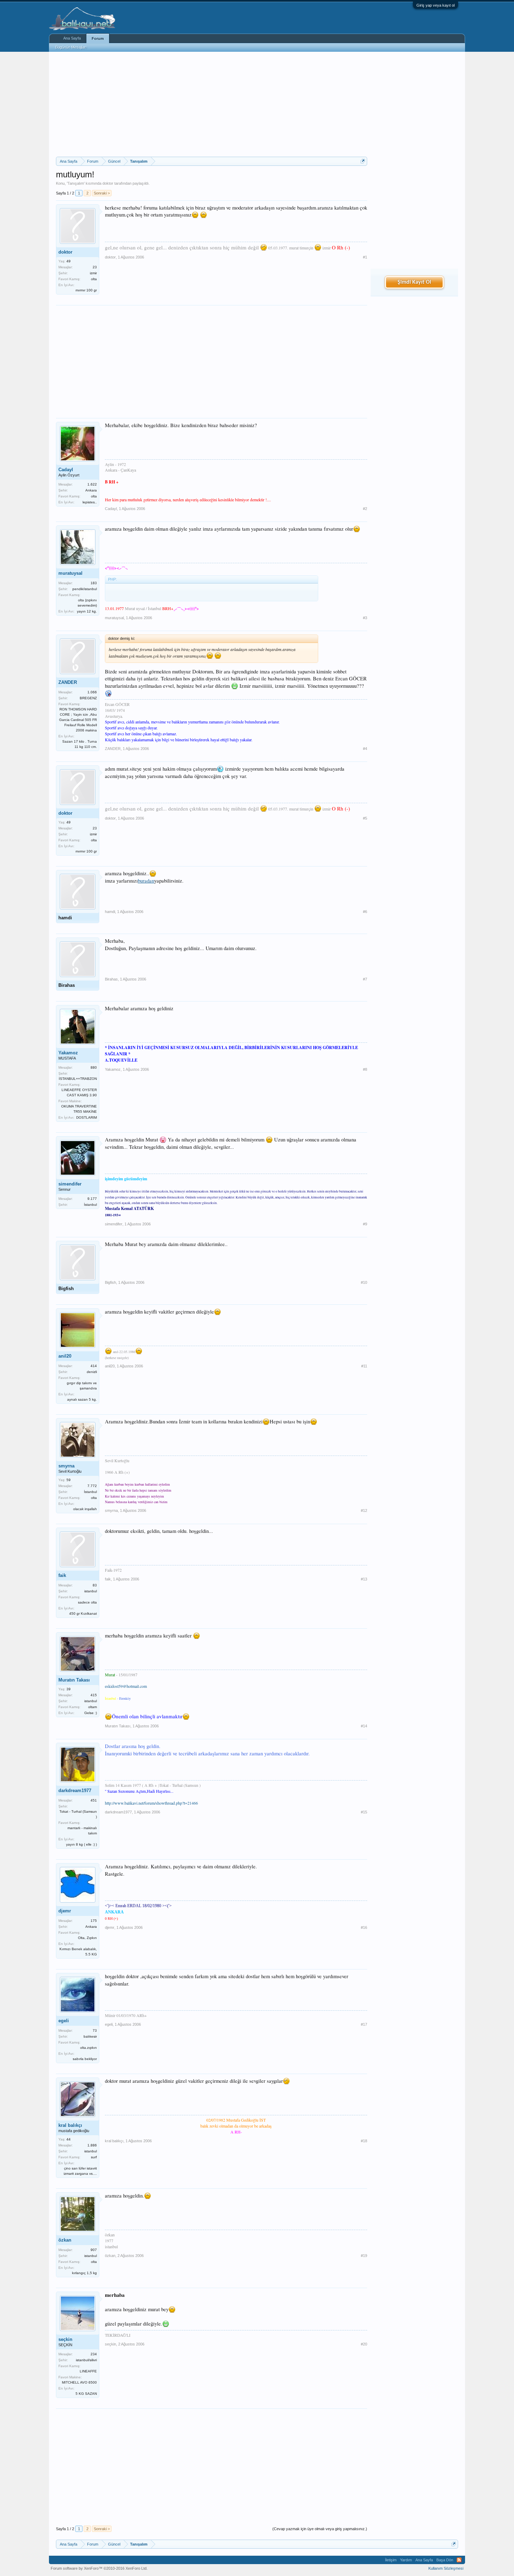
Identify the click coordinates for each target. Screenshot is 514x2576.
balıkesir (90, 2036)
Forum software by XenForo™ (99, 2568)
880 (94, 1067)
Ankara (91, 490)
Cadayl (66, 470)
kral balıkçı (70, 2125)
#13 (364, 1579)
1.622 (92, 484)
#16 (364, 1927)
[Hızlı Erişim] (363, 161)
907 (94, 2250)
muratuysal (70, 573)
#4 (365, 749)
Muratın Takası (74, 1680)
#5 (365, 818)
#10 (364, 1282)
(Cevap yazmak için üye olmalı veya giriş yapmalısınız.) (320, 2529)
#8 (365, 1069)
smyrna (66, 1466)
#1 (365, 257)
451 (94, 1800)
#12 (364, 1510)
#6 (365, 912)
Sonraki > (102, 193)
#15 (364, 1812)
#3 (365, 618)
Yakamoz (68, 1053)
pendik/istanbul (85, 589)
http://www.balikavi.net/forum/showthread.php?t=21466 (151, 1803)
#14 (364, 1726)
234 (94, 2354)
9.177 (92, 1199)
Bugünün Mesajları (71, 47)
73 (95, 2030)
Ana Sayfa (72, 38)
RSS (459, 2560)
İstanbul (90, 1205)
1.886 (92, 2145)
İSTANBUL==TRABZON (78, 1079)
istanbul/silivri (86, 2360)
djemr (65, 1911)
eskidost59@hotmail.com (126, 1686)
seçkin (65, 2339)
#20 (364, 2344)
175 (94, 1921)
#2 (365, 509)
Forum (98, 38)
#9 (365, 1224)
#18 (364, 2141)
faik (62, 1575)
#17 (364, 2024)
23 (95, 267)
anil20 (65, 1356)
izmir (93, 273)
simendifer (70, 1184)
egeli (64, 2021)
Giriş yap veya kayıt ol (436, 5)
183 (94, 583)
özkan (65, 2240)
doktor (108, 183)
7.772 (92, 1486)
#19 (364, 2256)
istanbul (91, 1591)
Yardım (406, 2560)
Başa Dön (445, 2560)
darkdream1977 (75, 1791)
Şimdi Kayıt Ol (414, 282)
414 (94, 1366)
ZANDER (68, 682)
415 (94, 1695)
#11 (364, 1366)
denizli (92, 1372)
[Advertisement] (212, 104)
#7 (365, 979)
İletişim (391, 2560)
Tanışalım (76, 183)
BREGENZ (88, 698)
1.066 (92, 692)
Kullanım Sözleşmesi (446, 2568)
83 (95, 1585)
